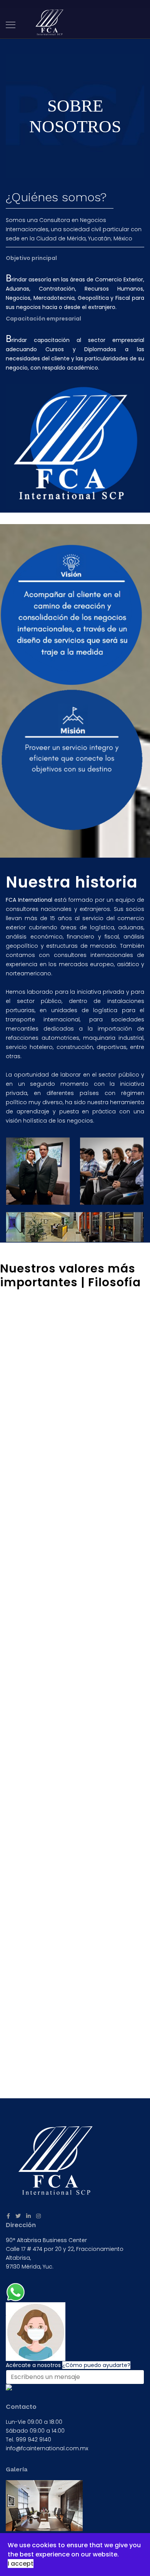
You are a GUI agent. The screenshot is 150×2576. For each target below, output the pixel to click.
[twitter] (18, 2216)
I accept (21, 2564)
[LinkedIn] (28, 2216)
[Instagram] (38, 2216)
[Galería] (75, 2506)
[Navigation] (11, 25)
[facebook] (8, 2216)
